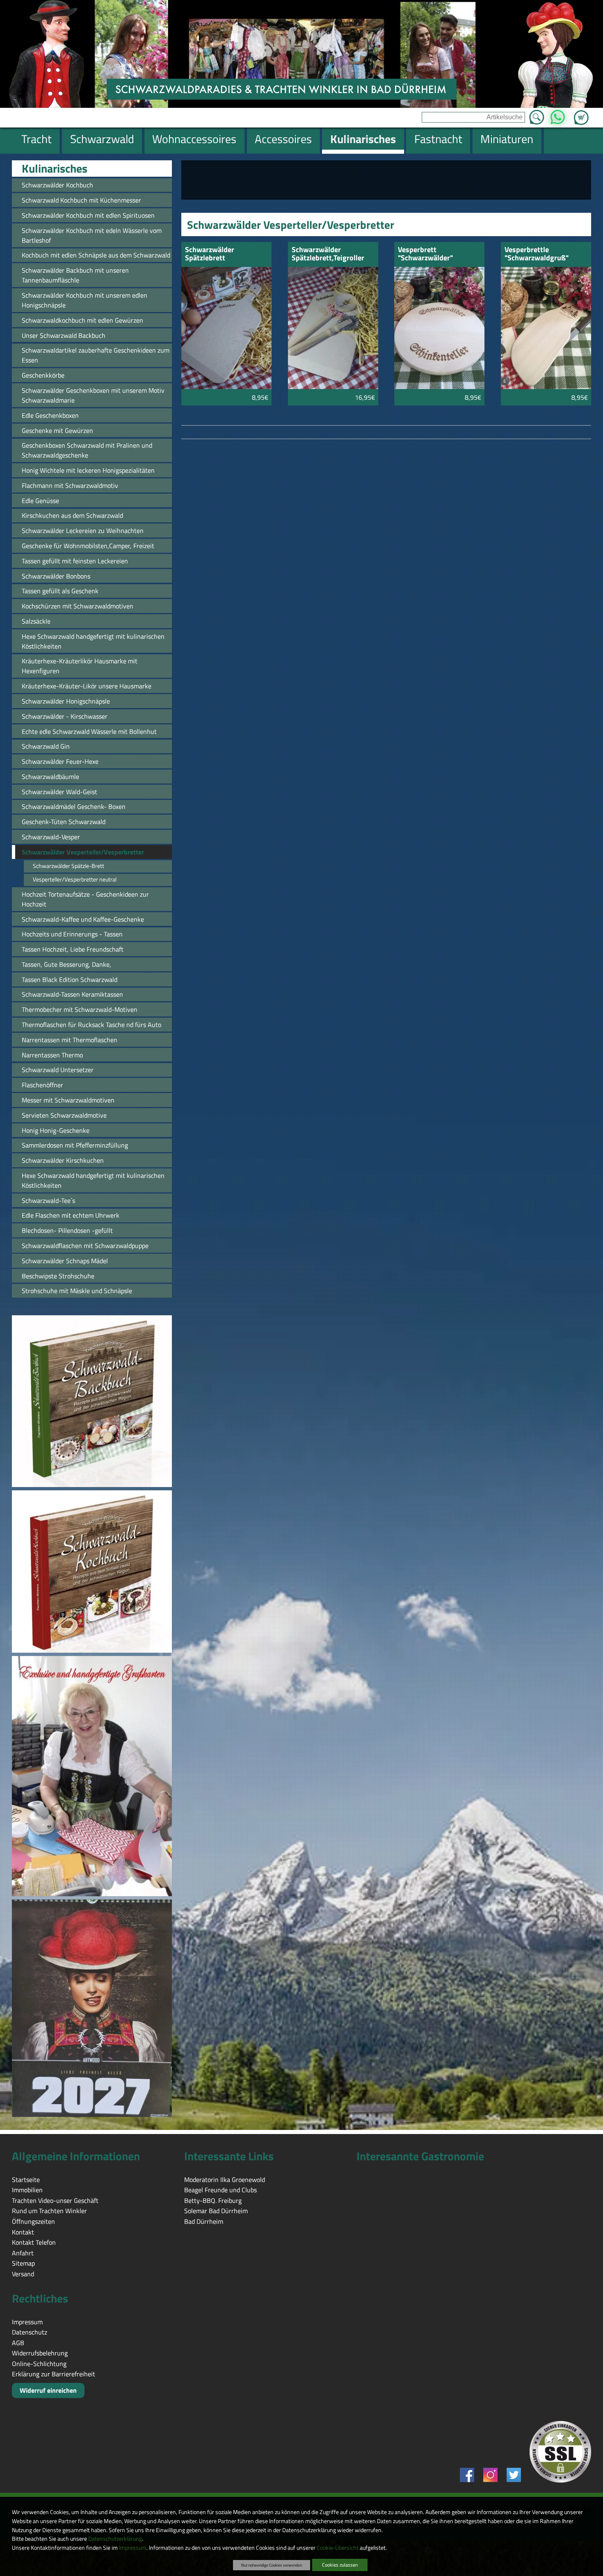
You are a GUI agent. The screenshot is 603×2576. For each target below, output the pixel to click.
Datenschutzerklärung (115, 2539)
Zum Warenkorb (581, 113)
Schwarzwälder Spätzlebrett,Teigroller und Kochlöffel (328, 254)
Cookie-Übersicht (338, 2548)
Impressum (133, 2548)
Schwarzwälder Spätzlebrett (210, 254)
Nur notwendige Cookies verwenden (272, 2565)
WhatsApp (557, 115)
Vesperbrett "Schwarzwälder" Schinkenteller (425, 254)
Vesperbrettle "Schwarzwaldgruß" (537, 254)
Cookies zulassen (340, 2565)
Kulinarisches (55, 169)
